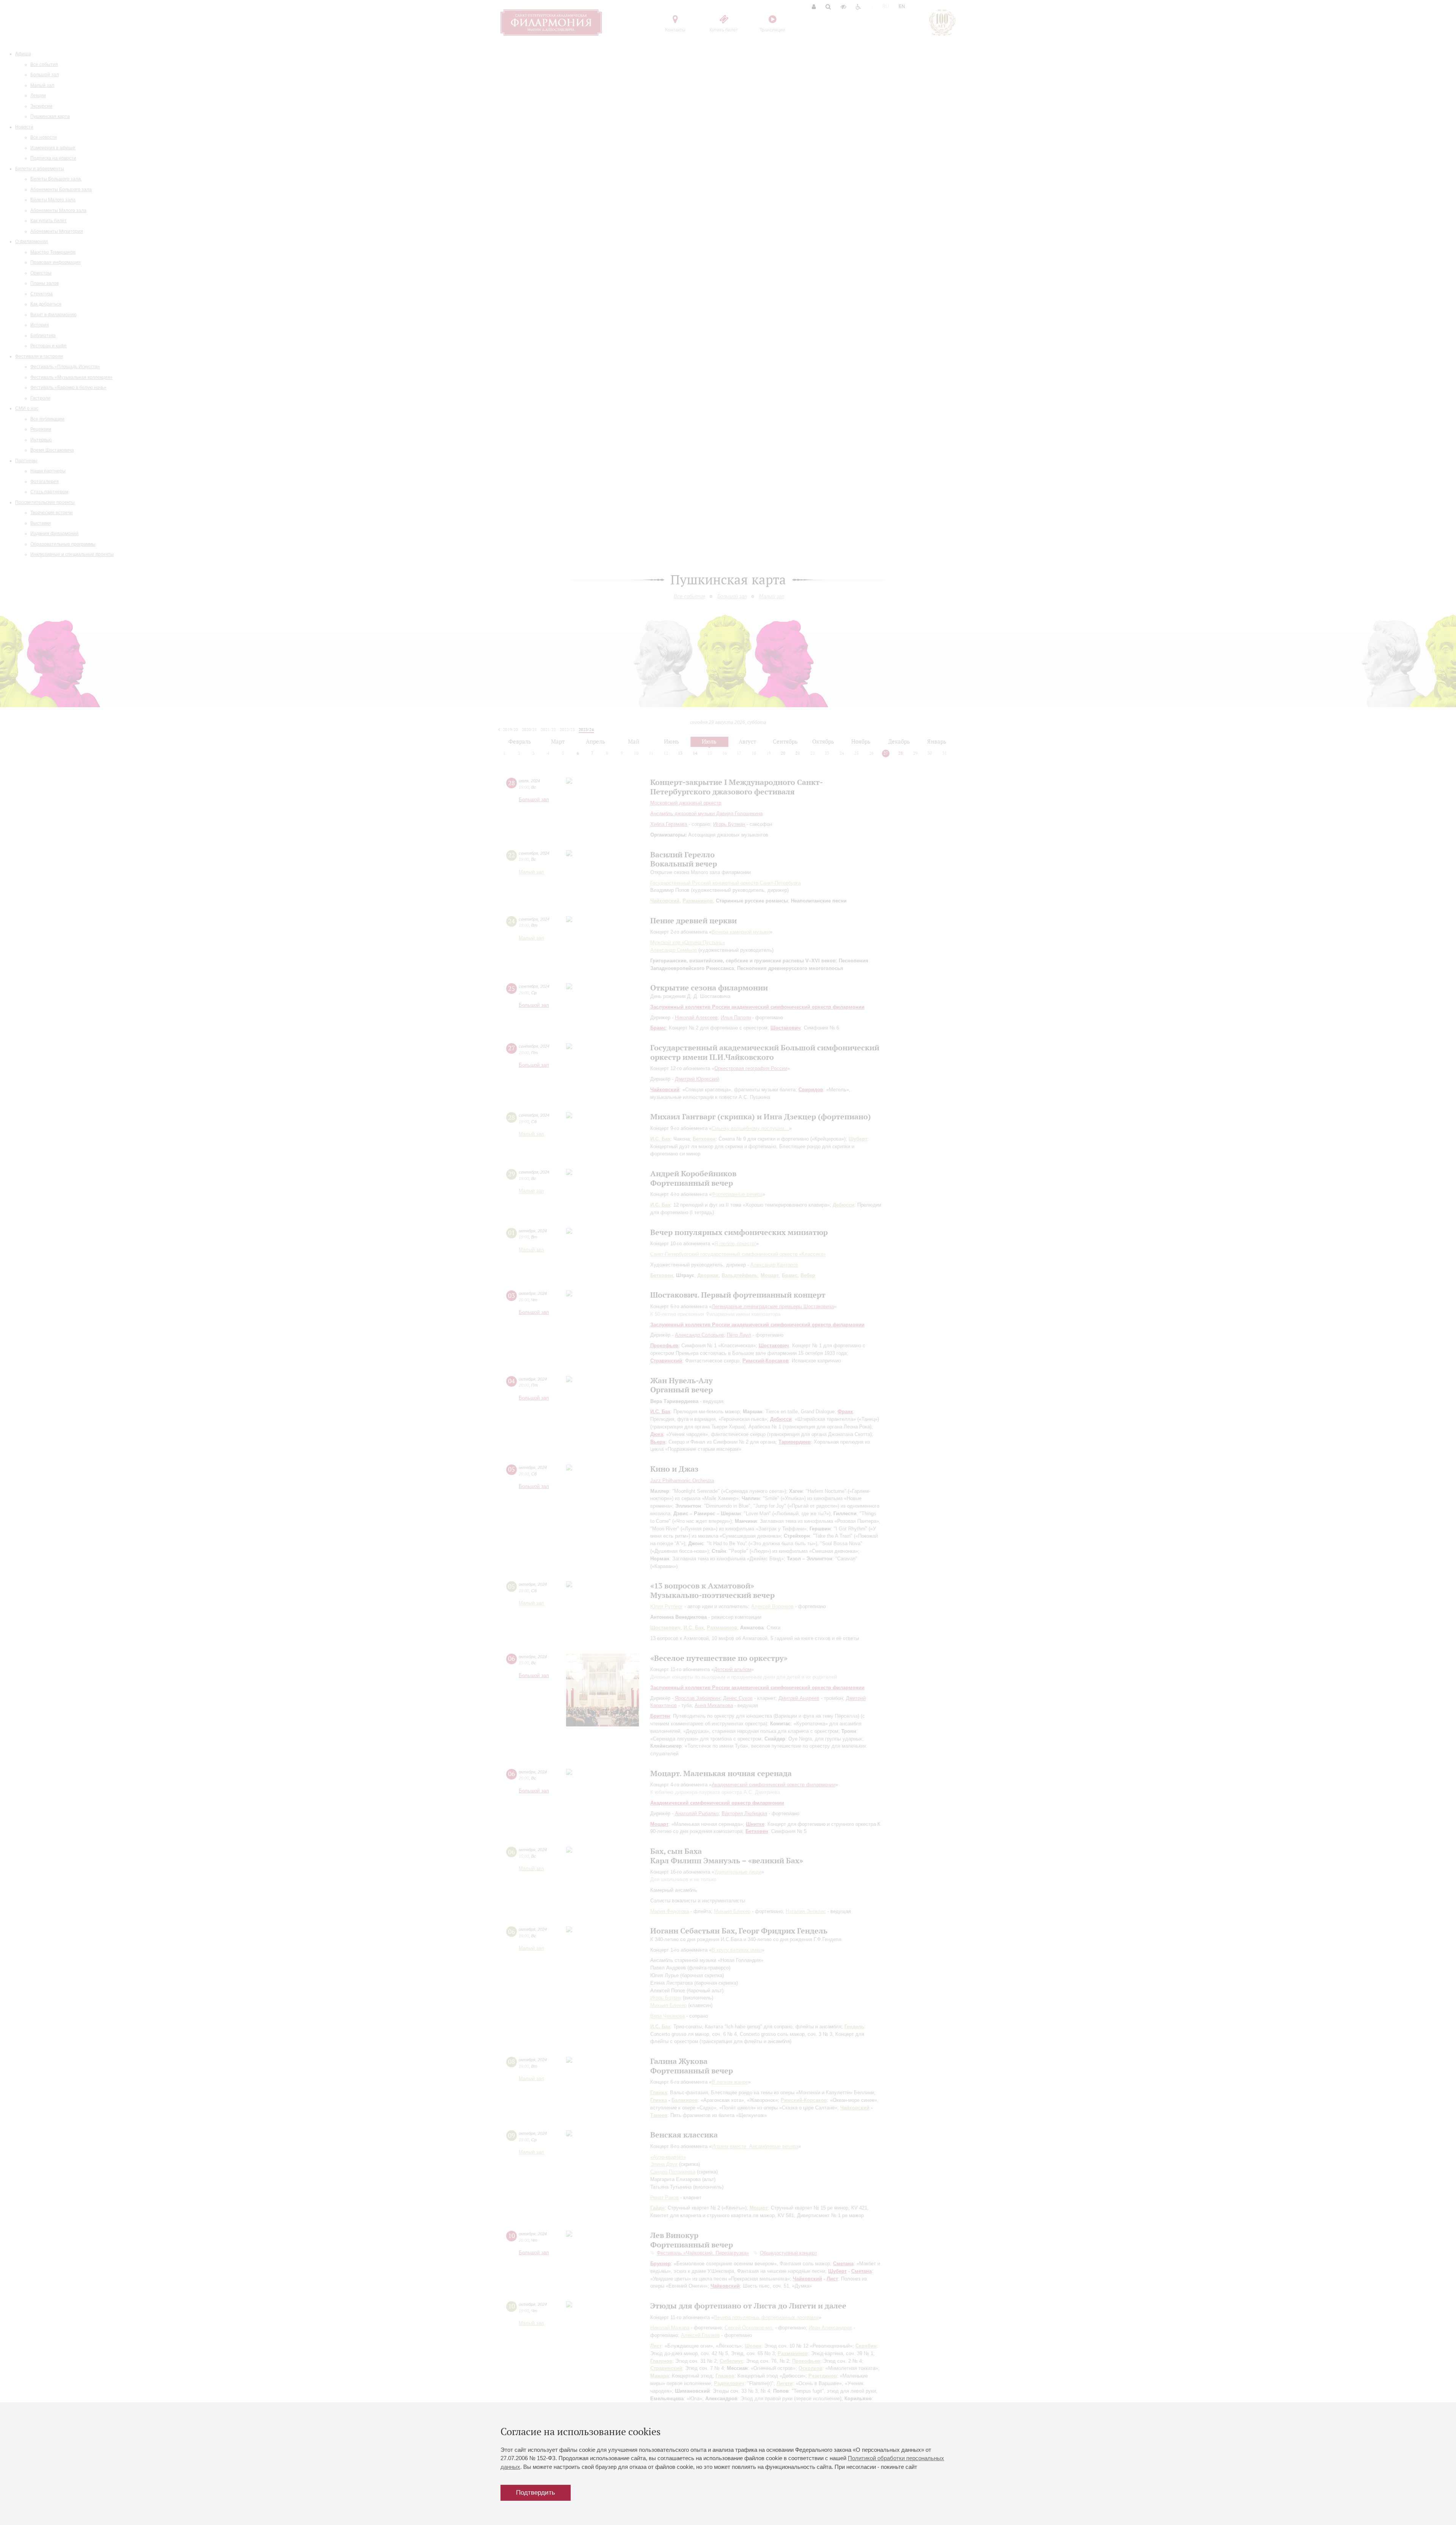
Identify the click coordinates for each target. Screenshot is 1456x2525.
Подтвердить (536, 2493)
